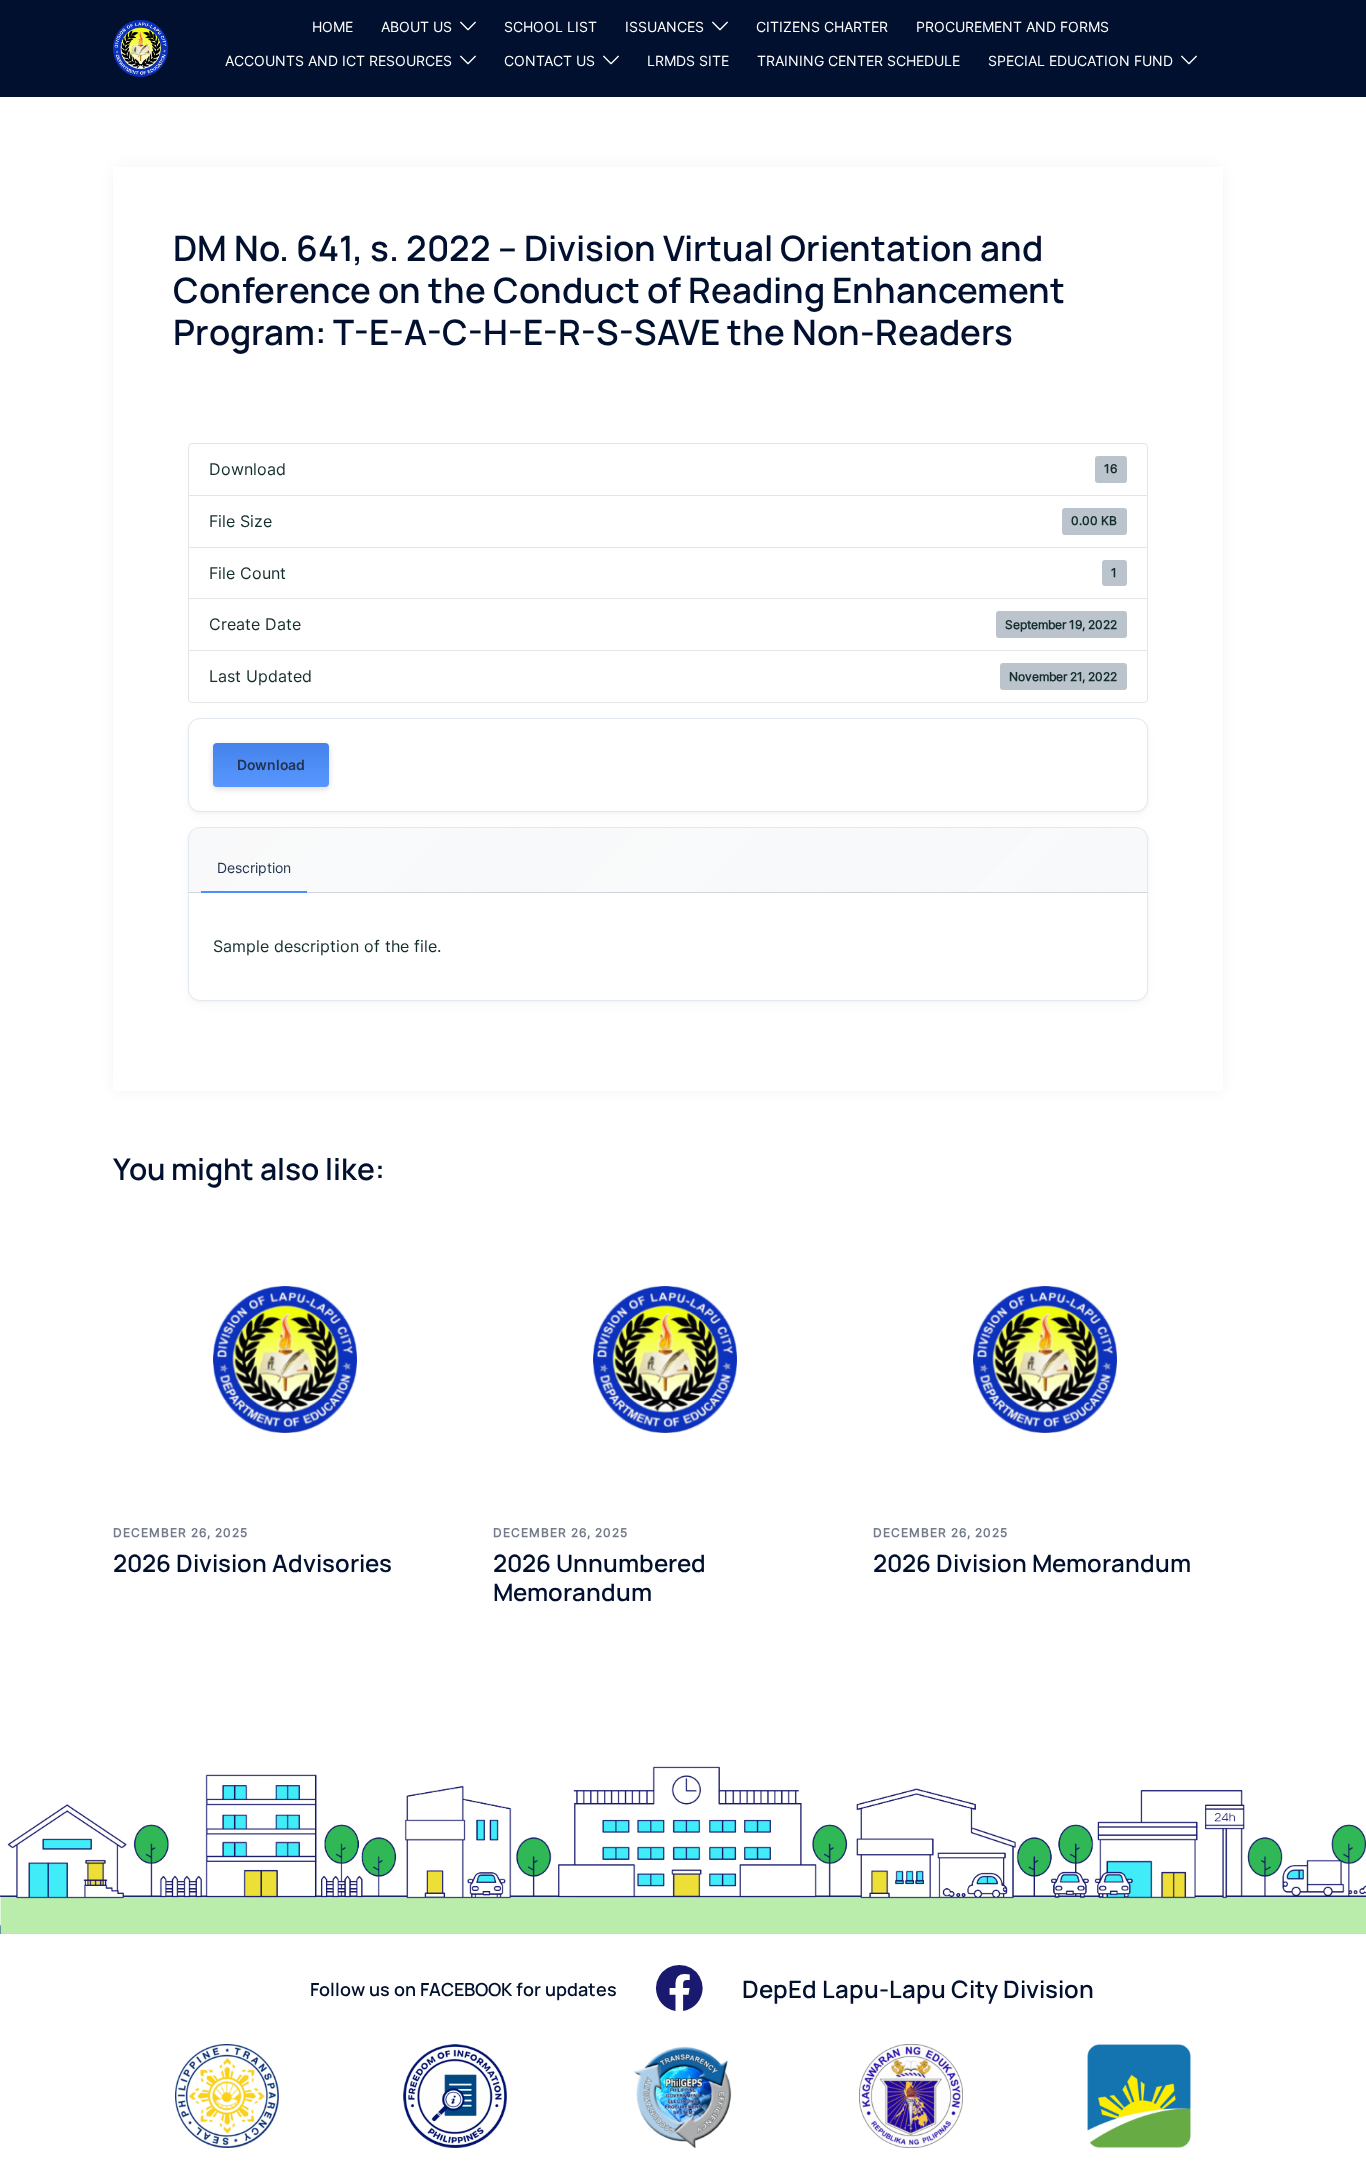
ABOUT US (416, 26)
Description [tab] (254, 867)
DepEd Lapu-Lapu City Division (918, 1988)
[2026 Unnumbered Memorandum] (668, 1359)
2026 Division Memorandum (1032, 1562)
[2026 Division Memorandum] (1048, 1359)
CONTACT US (549, 60)
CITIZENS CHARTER (822, 26)
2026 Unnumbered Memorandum (599, 1577)
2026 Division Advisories (252, 1562)
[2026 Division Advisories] (288, 1359)
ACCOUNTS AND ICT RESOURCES (338, 60)
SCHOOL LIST (550, 26)
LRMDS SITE (688, 60)
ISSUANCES (664, 26)
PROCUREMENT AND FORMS (1012, 26)
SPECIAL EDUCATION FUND (1080, 60)
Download (271, 764)
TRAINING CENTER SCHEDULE (858, 60)
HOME (332, 26)
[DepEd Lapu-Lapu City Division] (140, 47)
